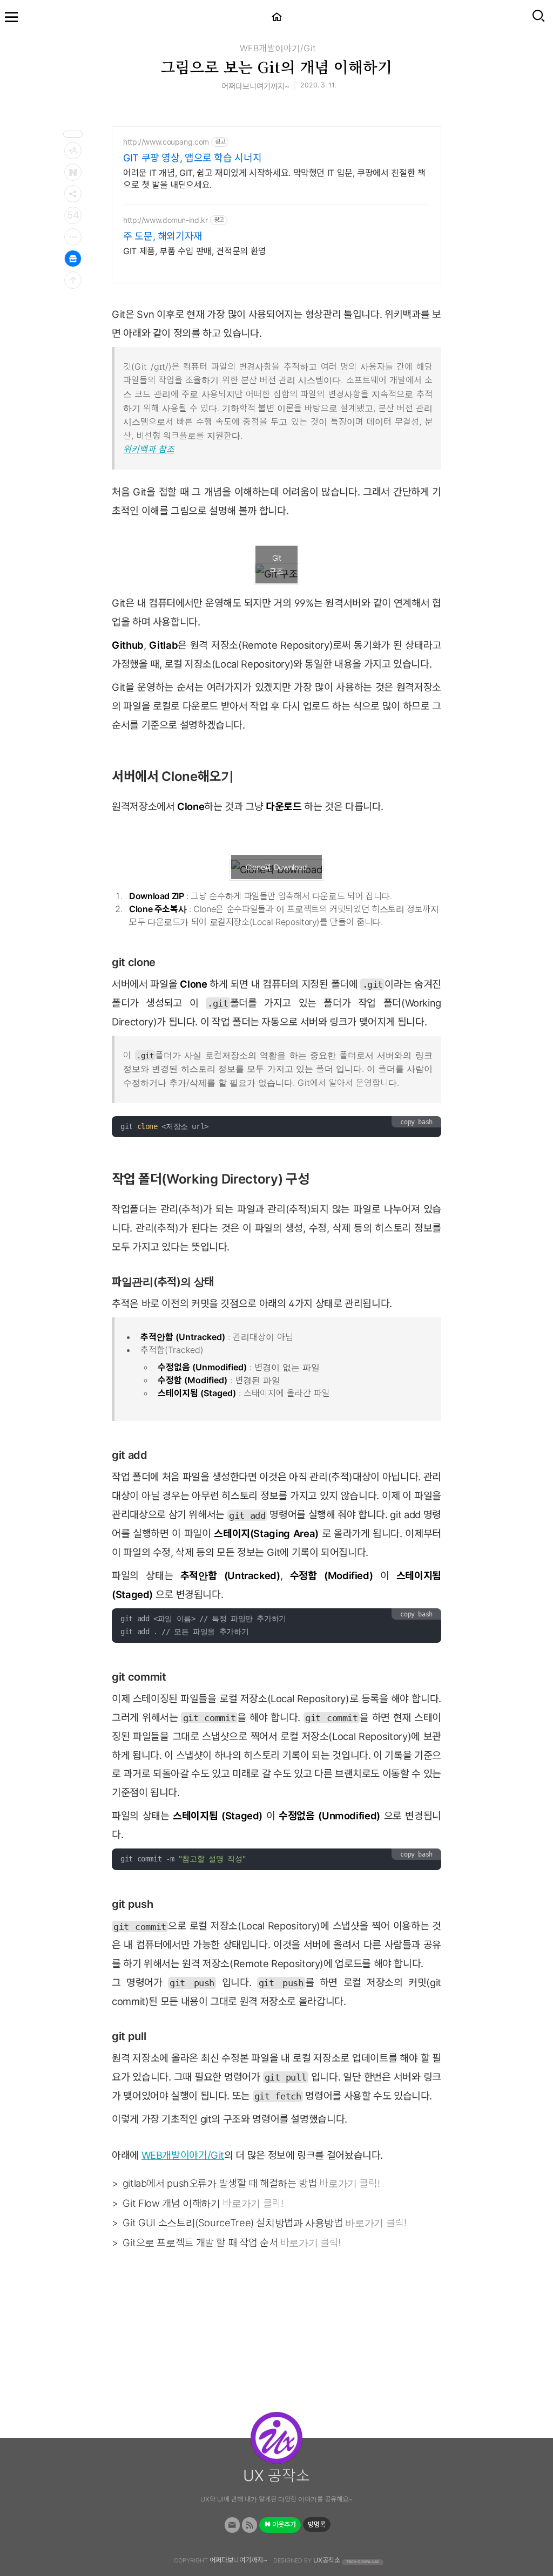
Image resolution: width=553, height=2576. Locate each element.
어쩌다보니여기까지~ (238, 2560)
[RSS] (250, 2525)
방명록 (317, 2524)
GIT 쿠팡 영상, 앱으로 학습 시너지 (192, 158)
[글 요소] (73, 237)
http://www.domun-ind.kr (166, 220)
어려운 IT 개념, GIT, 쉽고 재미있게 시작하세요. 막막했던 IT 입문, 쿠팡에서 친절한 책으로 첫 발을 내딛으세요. (274, 179)
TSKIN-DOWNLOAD (363, 2561)
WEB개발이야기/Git (278, 48)
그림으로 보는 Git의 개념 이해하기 (276, 66)
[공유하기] (73, 194)
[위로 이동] (73, 280)
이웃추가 (283, 2524)
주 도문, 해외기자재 (163, 236)
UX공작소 (327, 2560)
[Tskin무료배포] (73, 259)
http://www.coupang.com (166, 142)
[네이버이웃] (73, 172)
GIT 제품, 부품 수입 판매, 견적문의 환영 (195, 251)
